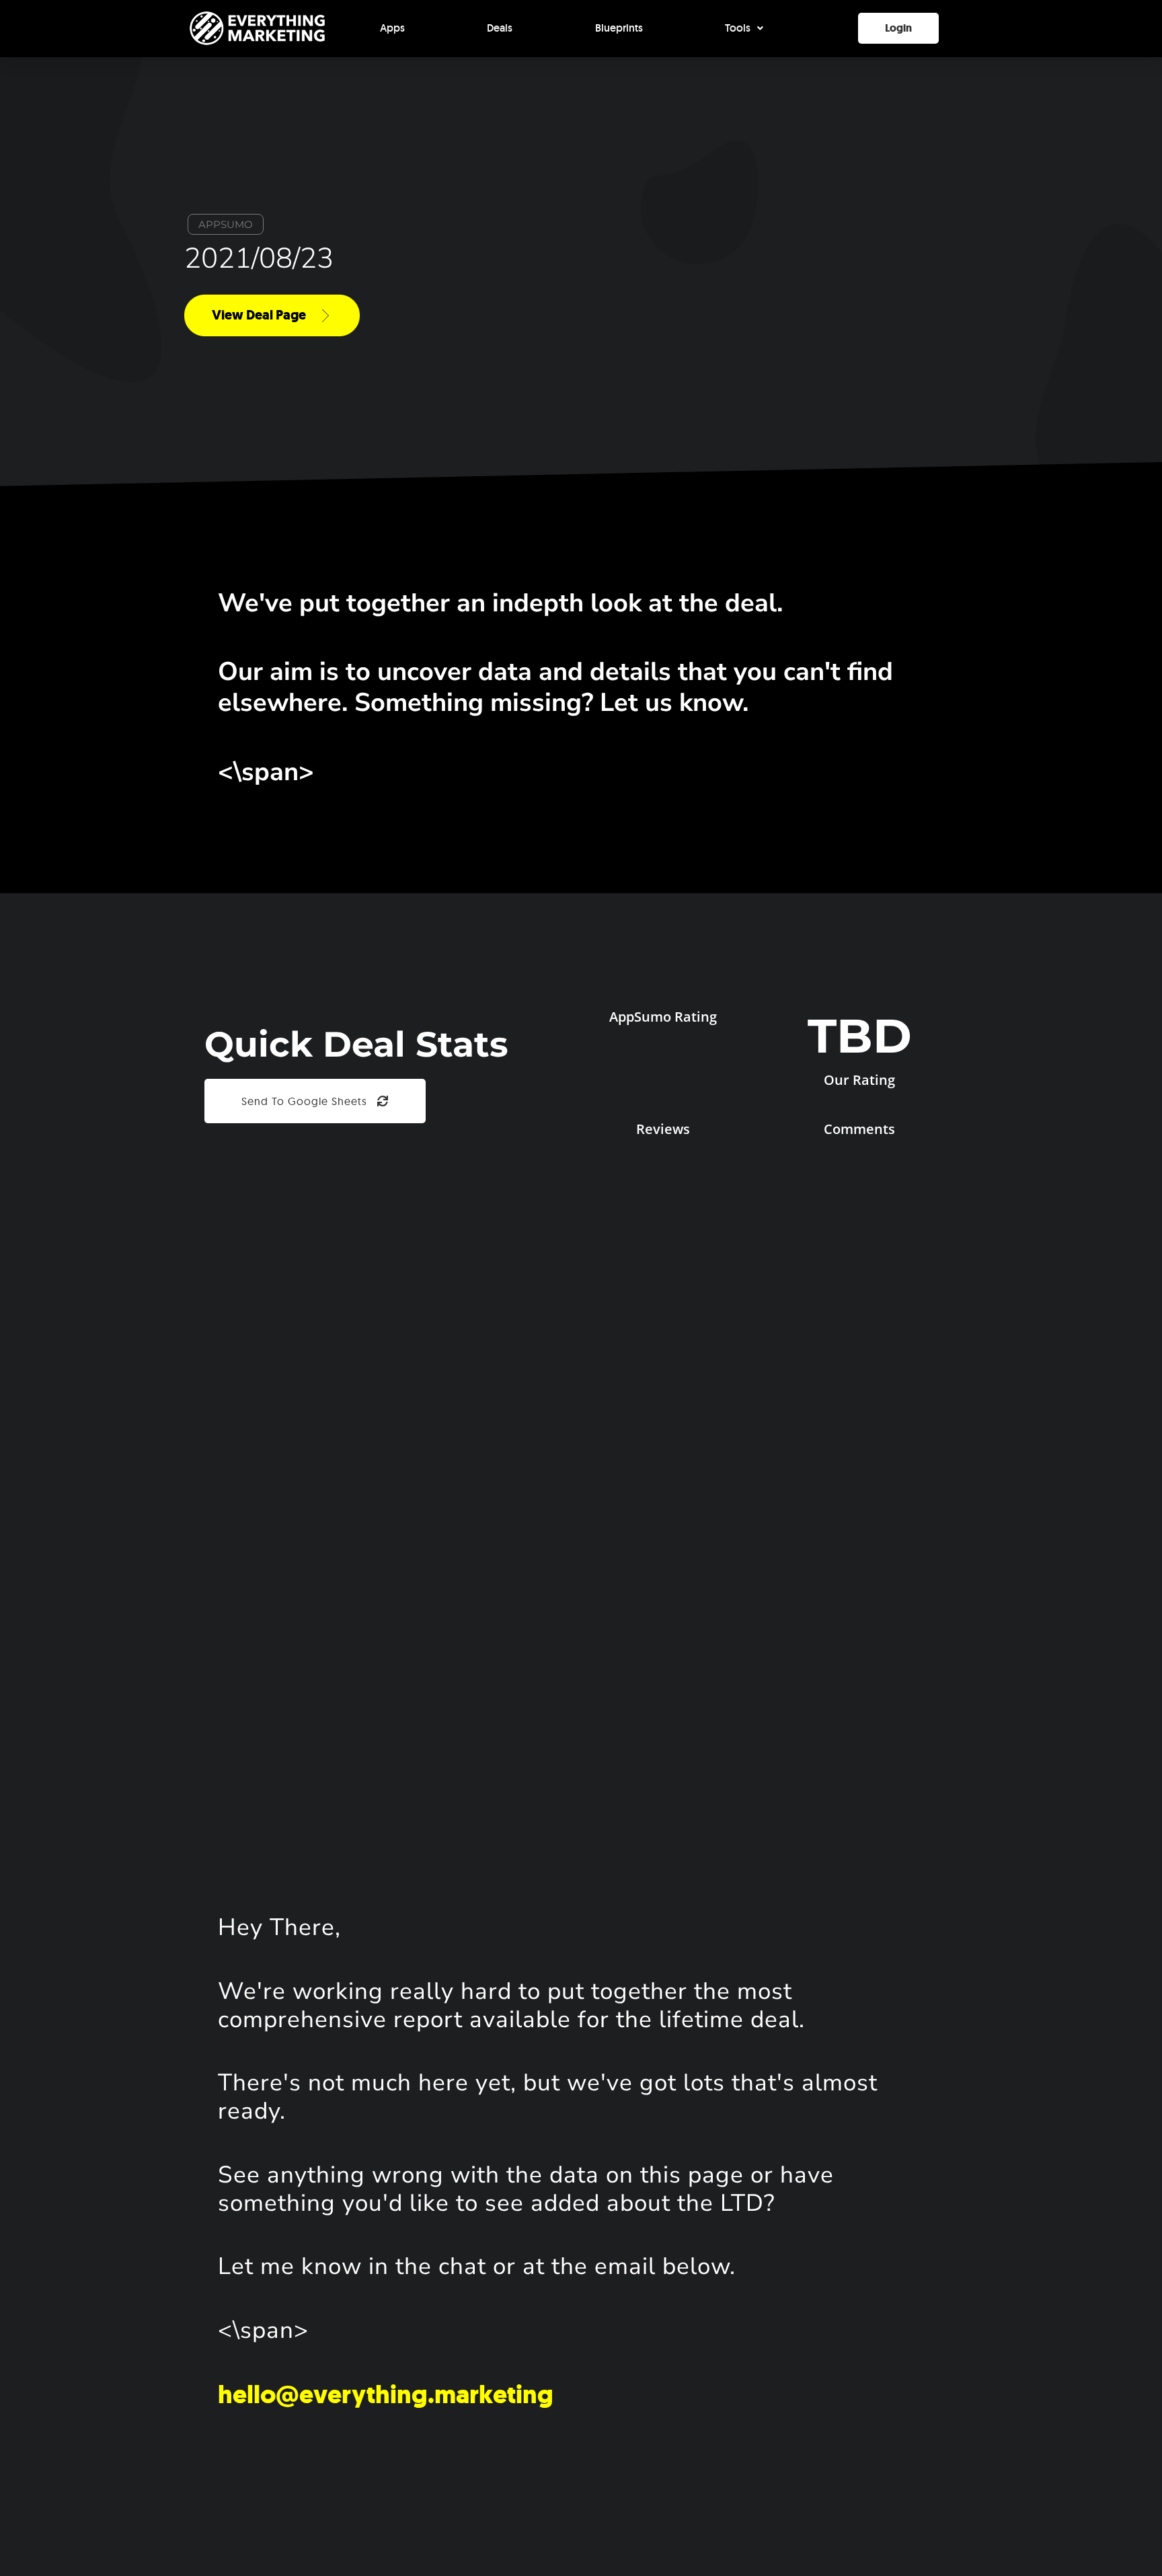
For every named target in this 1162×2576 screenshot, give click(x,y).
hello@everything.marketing (386, 2394)
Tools (738, 28)
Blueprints (619, 28)
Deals (500, 28)
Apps (392, 28)
